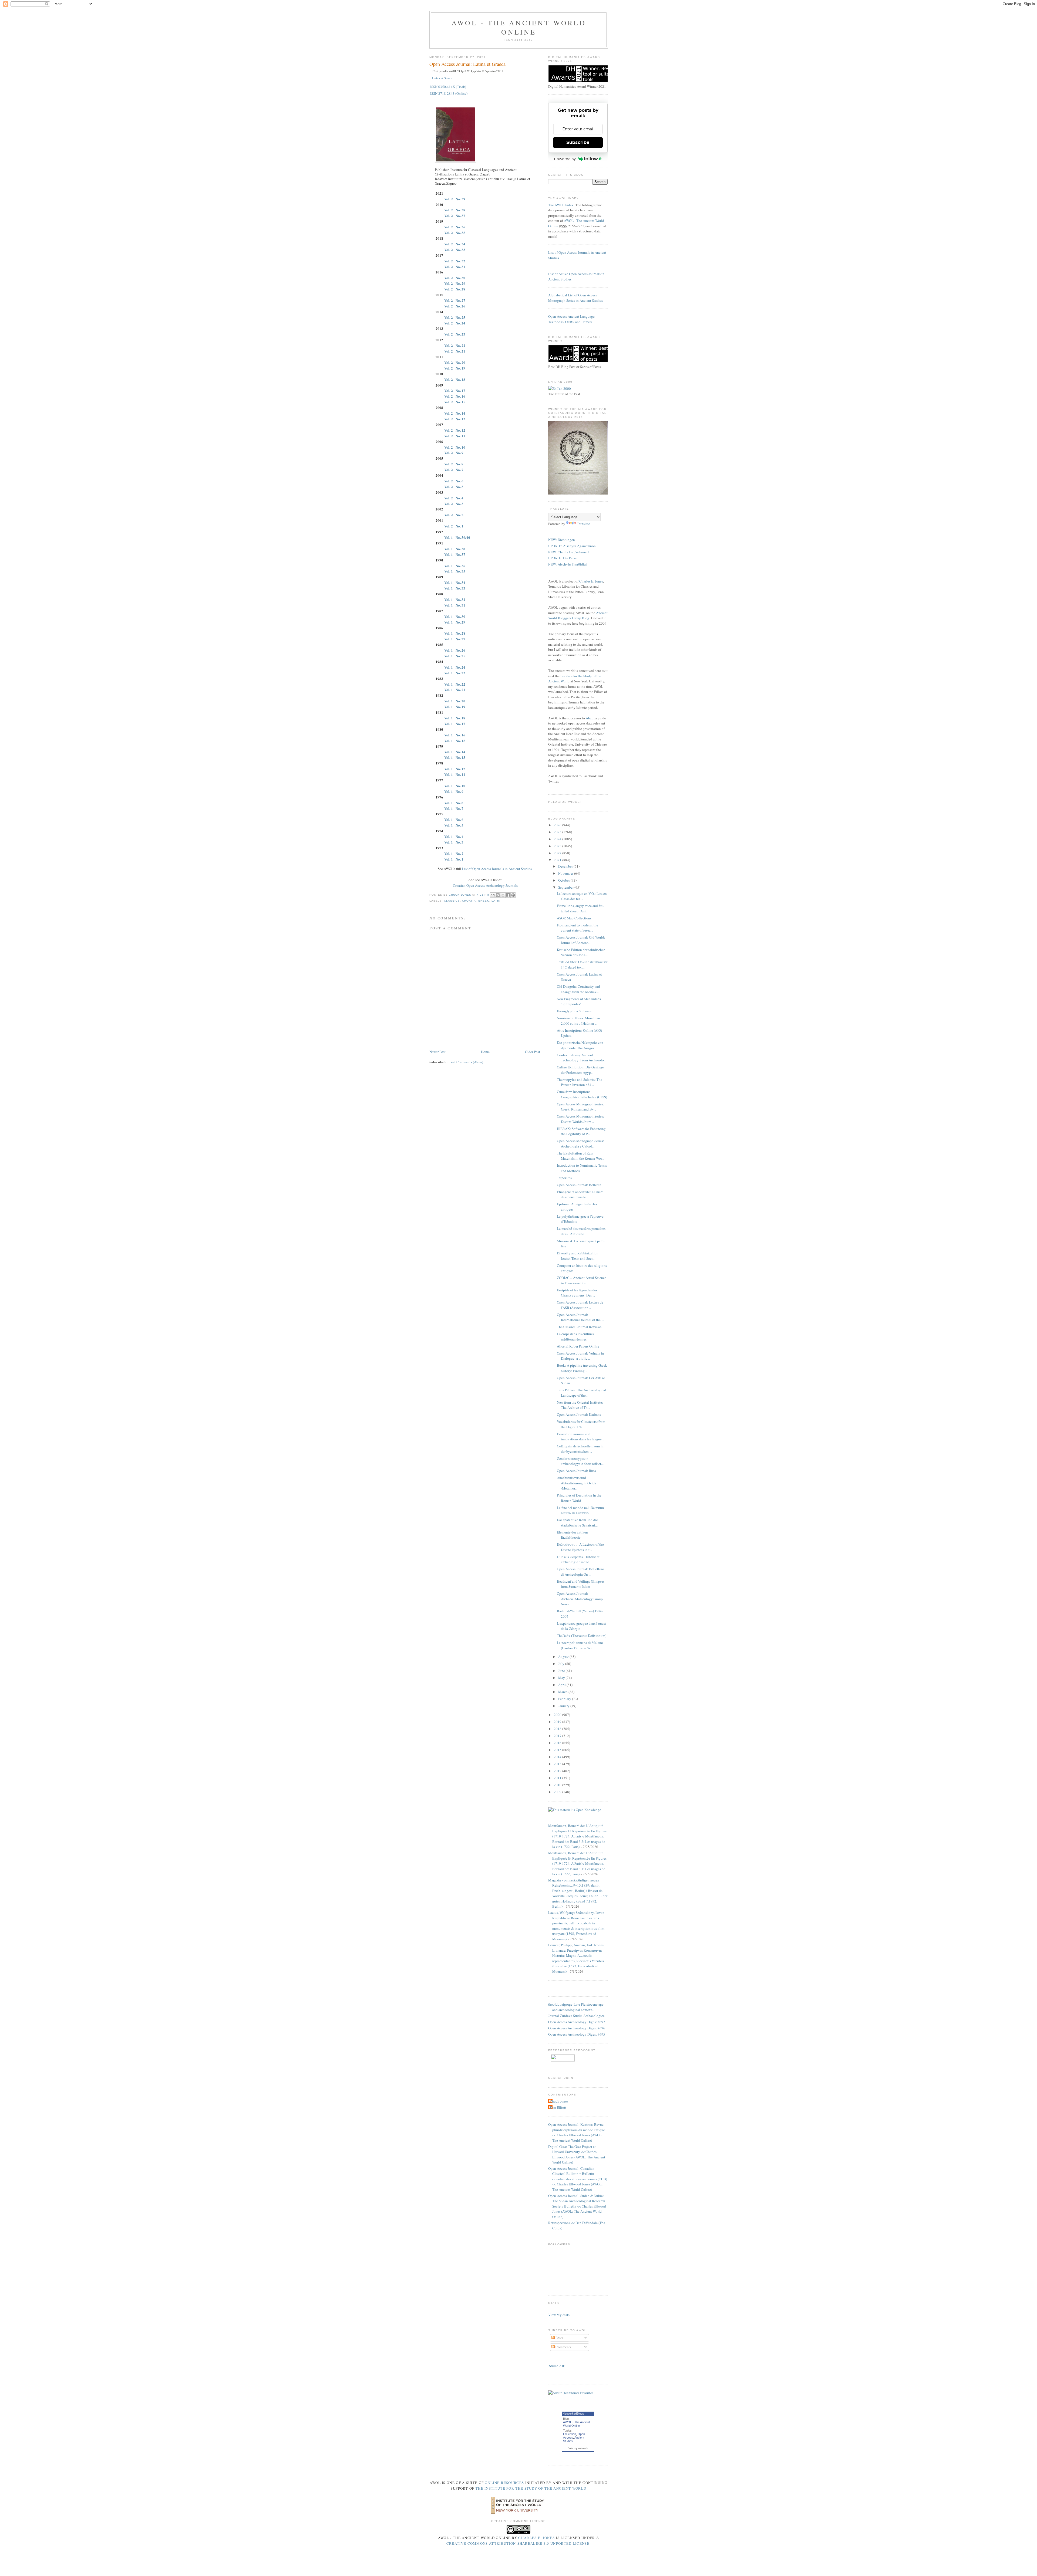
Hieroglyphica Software (574, 1011)
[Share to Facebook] (508, 895)
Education (570, 2434)
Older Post (533, 1052)
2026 (558, 825)
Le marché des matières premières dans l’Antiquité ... (581, 1231)
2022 (558, 853)
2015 (558, 1750)
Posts (559, 2338)
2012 (558, 1771)
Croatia (469, 901)
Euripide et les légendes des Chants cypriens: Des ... (577, 1293)
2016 (558, 1743)
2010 (558, 1785)
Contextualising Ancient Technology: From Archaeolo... (582, 1058)
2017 (558, 1736)
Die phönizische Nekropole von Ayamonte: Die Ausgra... (580, 1045)
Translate (583, 524)
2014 (558, 1757)
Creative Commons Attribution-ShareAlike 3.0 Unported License (518, 2543)
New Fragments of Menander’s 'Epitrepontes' (579, 1001)
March (563, 1692)
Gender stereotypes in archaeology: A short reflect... (580, 1461)
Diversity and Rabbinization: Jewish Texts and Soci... (578, 1256)
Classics (452, 901)
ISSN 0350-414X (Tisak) (448, 87)
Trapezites (564, 1178)
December (566, 866)
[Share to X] (503, 895)
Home (485, 1052)
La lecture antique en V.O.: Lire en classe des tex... (582, 896)
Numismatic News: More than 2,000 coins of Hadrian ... (578, 1021)
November (566, 873)
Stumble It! (557, 2366)
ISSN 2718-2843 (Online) (449, 93)
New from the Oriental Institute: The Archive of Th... (580, 1405)
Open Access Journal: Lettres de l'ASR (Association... (580, 1305)
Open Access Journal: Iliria (576, 1471)
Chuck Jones (460, 895)
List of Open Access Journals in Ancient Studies (497, 869)
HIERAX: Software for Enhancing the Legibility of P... (581, 1131)
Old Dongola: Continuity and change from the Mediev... (578, 989)
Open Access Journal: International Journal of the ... (580, 1317)
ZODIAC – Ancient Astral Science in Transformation (582, 1280)
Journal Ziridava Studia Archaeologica (576, 2016)
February (565, 1699)
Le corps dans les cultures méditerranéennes (575, 1336)
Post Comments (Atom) (466, 1062)
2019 (558, 1722)
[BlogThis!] (498, 895)
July (562, 1664)
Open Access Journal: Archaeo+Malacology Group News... (580, 1599)
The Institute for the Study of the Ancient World (531, 2488)
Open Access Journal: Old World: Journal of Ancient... (581, 940)
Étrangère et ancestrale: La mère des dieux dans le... (580, 1194)
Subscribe (578, 142)
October (564, 880)
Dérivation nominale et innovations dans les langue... (580, 1437)
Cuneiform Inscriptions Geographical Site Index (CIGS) (582, 1094)
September (566, 887)
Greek (484, 901)
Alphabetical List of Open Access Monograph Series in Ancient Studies (575, 298)
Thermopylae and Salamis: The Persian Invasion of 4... (580, 1082)
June (562, 1671)
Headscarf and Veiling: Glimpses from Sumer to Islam (581, 1584)
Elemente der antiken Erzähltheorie (572, 1535)
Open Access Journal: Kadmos (579, 1414)
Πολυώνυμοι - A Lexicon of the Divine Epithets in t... (580, 1547)
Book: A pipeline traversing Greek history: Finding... (582, 1368)
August (564, 1657)
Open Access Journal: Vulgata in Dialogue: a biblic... (580, 1356)
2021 (558, 860)
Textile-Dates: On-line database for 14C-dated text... (582, 964)
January (564, 1706)
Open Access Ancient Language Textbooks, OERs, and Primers (571, 319)
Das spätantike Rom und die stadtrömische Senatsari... (577, 1522)
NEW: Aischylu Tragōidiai (568, 564)
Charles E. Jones (591, 581)
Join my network (578, 2448)
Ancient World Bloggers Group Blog (578, 615)
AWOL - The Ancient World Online (519, 27)
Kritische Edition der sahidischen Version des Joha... (581, 952)
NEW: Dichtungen (562, 540)
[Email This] (493, 895)
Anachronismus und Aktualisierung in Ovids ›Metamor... (576, 1483)
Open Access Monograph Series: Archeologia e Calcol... (580, 1143)
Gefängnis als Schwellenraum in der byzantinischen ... (580, 1449)
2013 (558, 1764)
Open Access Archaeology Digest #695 (577, 2034)
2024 (558, 839)
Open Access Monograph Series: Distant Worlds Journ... (580, 1119)
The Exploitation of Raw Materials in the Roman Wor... (580, 1156)
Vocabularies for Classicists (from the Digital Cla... (581, 1424)
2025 (558, 832)
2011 (558, 1778)
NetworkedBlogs (573, 2413)
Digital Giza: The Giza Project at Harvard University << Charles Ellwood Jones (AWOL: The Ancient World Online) (577, 2154)
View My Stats (559, 2315)
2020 (558, 1715)
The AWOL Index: (561, 205)
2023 (558, 846)
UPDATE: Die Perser (563, 558)
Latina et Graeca (442, 78)
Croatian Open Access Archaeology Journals (485, 885)
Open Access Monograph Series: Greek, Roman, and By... (580, 1107)
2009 (558, 1792)
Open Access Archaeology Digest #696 (577, 2028)
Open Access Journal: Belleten (579, 1185)
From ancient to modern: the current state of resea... (578, 928)
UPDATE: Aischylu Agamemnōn (572, 546)
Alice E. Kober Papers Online (578, 1346)
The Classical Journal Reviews (579, 1327)
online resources (504, 2483)
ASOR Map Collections (574, 918)
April (562, 1685)
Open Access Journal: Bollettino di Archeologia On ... (580, 1572)
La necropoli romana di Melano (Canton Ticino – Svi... (580, 1645)
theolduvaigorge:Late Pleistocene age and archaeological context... (576, 2007)
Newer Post (437, 1052)
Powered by (565, 159)
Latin (496, 901)
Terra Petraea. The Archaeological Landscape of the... (581, 1393)
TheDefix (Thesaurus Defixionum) (582, 1636)
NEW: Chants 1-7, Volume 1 (569, 552)
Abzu (590, 718)
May (562, 1678)
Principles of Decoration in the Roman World (579, 1498)
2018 (558, 1729)
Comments (563, 2347)
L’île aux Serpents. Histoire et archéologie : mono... (578, 1559)
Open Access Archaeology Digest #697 (577, 2022)
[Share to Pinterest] (513, 895)
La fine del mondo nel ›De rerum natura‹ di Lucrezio (580, 1510)
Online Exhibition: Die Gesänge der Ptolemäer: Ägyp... (580, 1070)
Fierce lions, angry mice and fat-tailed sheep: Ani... (580, 908)
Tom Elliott (558, 2107)
